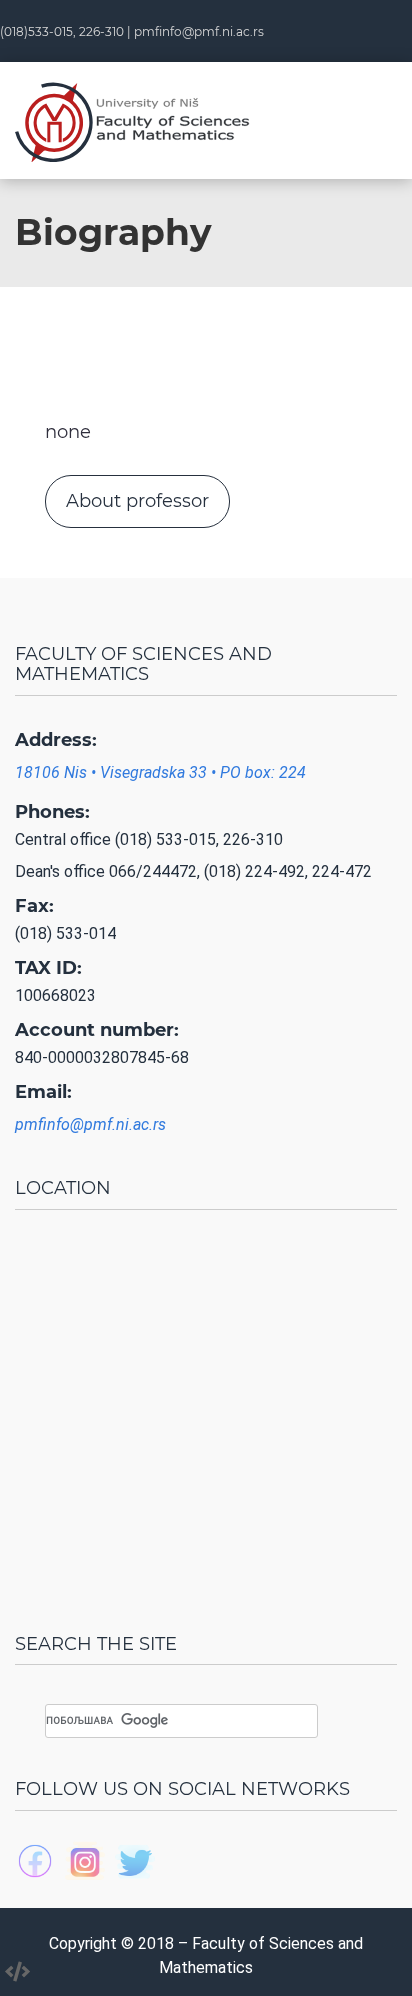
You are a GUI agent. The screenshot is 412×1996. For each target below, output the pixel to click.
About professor (137, 501)
